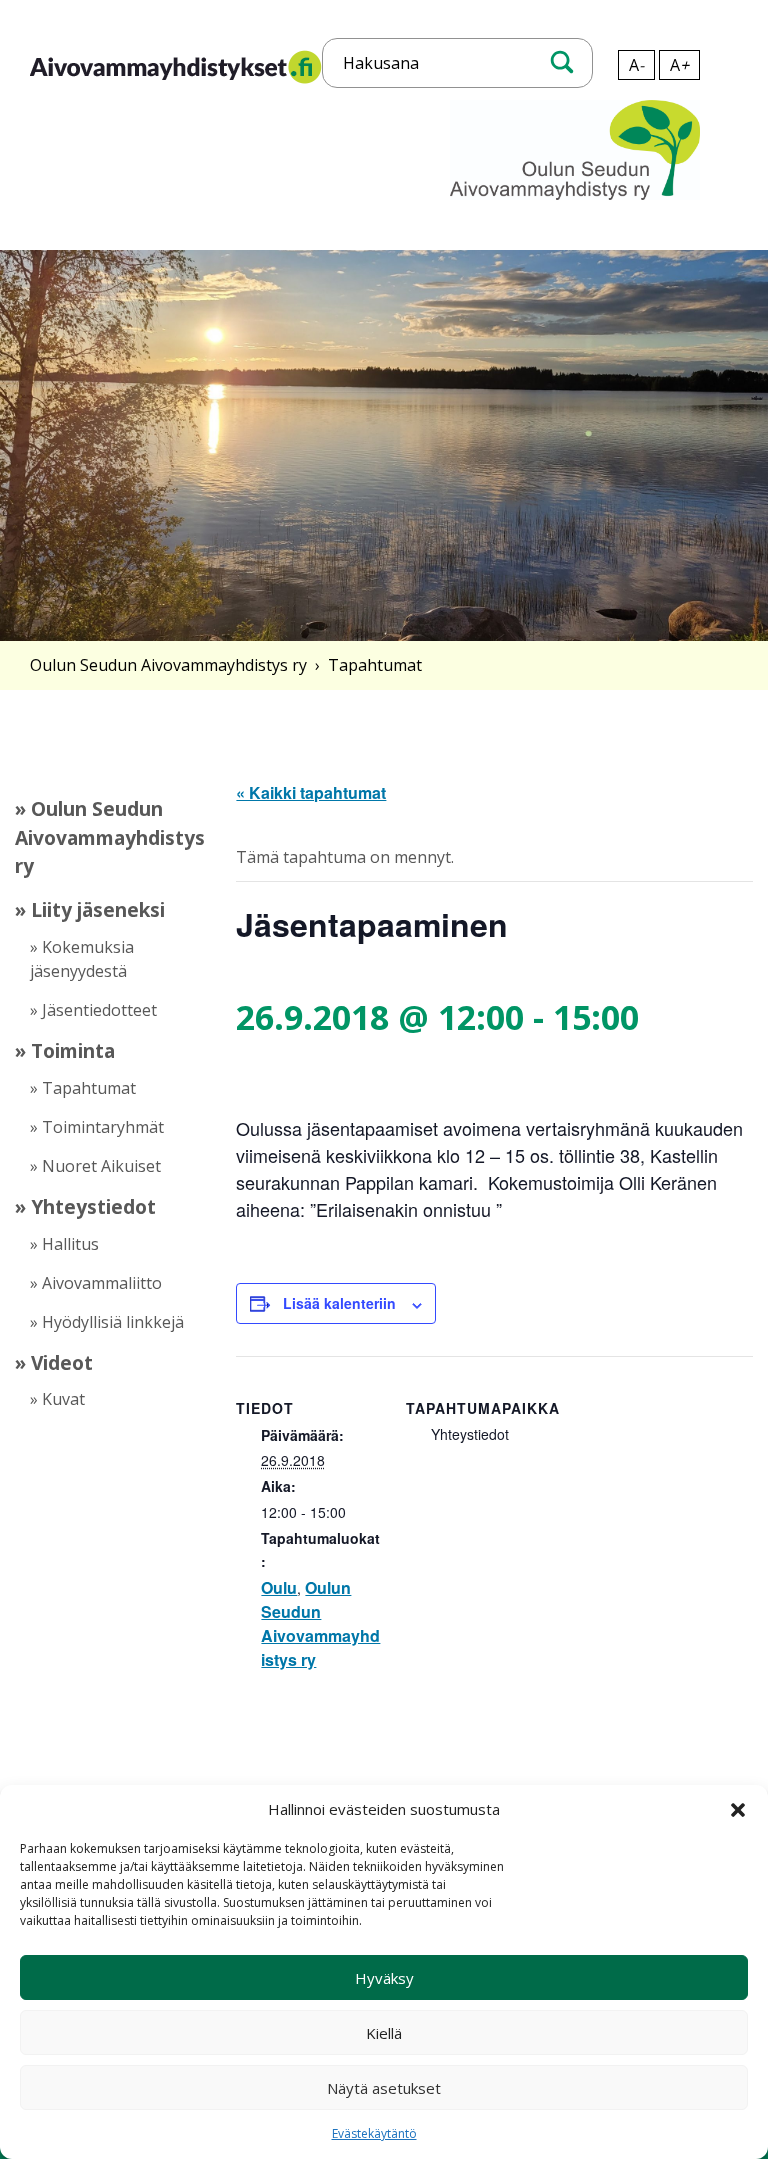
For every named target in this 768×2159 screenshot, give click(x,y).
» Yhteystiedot (85, 1206)
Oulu (279, 1587)
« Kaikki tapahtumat (311, 792)
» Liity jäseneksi (90, 909)
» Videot (54, 1362)
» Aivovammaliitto (96, 1283)
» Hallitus (64, 1244)
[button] (738, 1810)
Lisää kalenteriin (339, 1303)
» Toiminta (65, 1050)
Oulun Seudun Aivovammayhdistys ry (168, 665)
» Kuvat (57, 1399)
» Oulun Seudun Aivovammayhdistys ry (110, 837)
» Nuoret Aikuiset (95, 1166)
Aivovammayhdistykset (115, 83)
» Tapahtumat (83, 1088)
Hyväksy (384, 1978)
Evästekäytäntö (374, 2133)
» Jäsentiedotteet (93, 1010)
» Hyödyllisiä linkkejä (107, 1322)
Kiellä (384, 2033)
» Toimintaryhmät (97, 1127)
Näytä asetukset (384, 2088)
